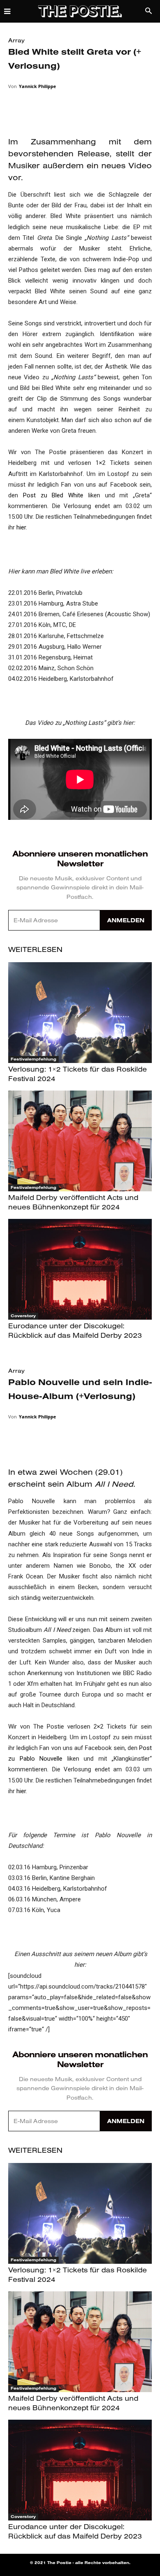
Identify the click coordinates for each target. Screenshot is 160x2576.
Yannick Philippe (38, 86)
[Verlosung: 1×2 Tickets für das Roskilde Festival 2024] (80, 1013)
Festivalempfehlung (33, 1059)
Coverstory (23, 1316)
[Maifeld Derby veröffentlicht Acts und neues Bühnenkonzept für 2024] (80, 1141)
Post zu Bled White (53, 495)
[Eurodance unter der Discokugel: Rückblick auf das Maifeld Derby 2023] (80, 1269)
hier (21, 527)
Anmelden (126, 920)
